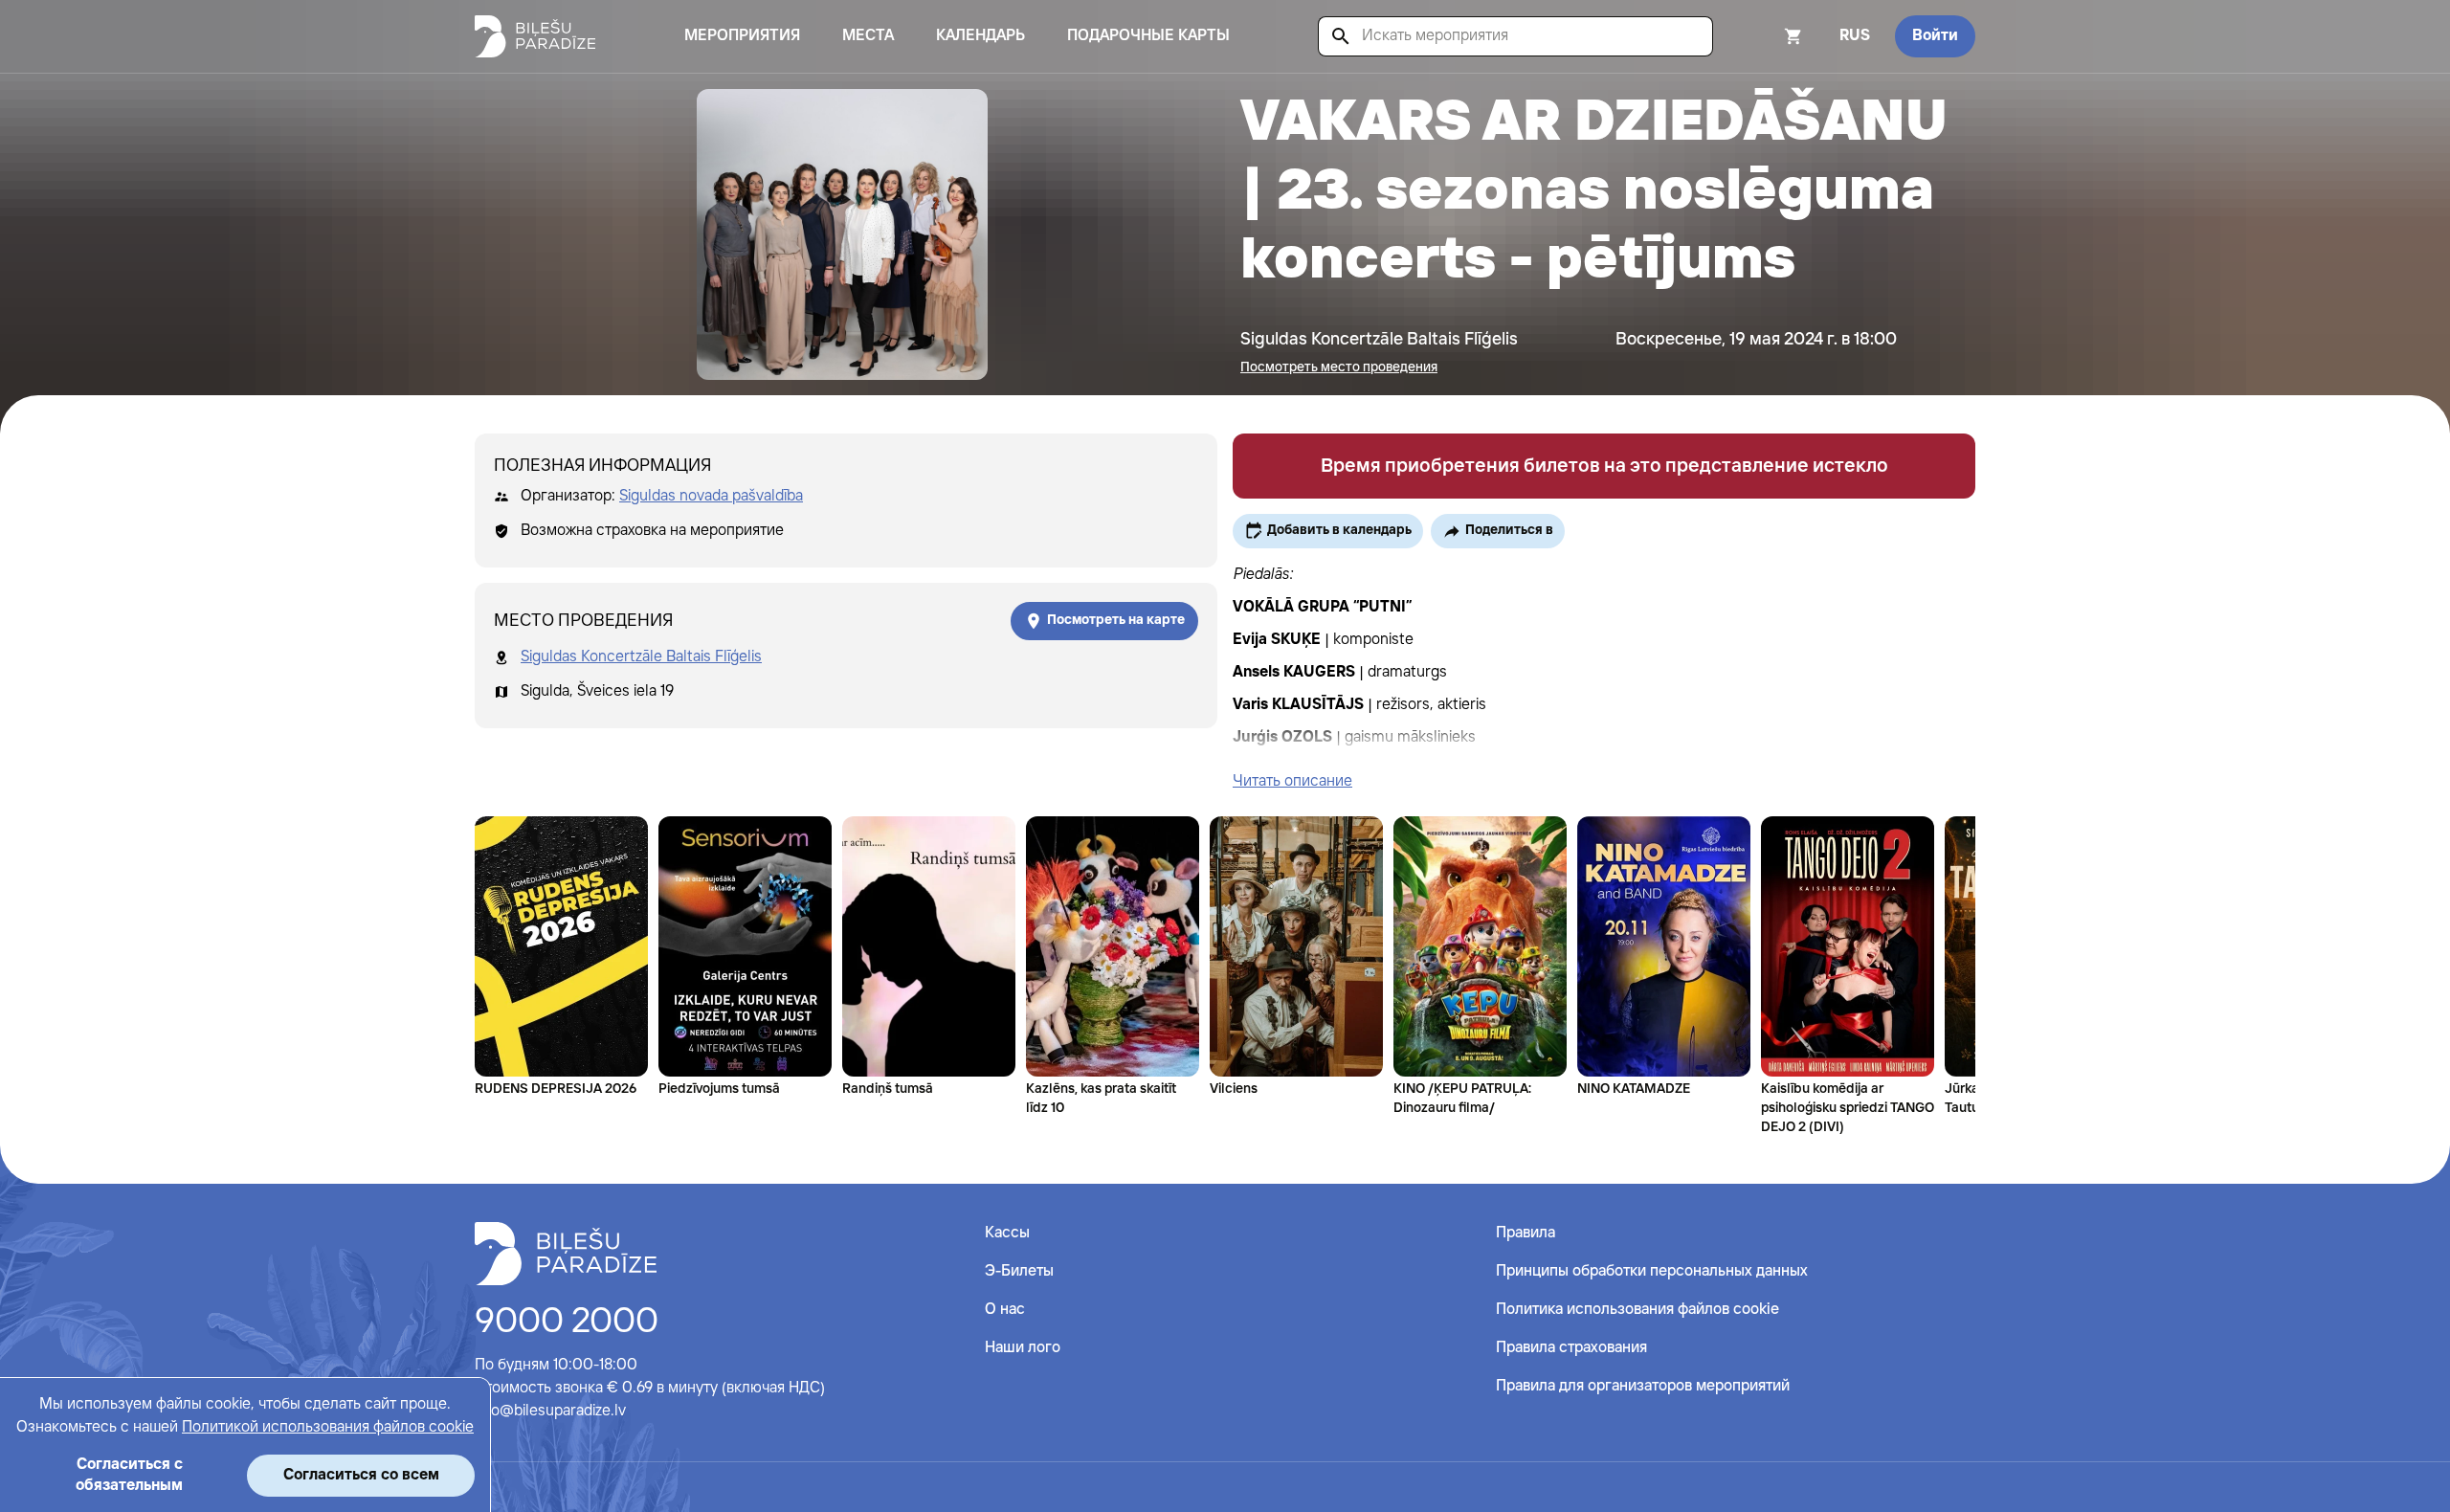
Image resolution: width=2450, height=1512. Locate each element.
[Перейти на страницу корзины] (1768, 36)
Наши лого (1023, 1348)
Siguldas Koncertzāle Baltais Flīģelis (641, 657)
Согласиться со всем (361, 1475)
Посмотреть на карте (1116, 620)
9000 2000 (567, 1323)
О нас (1005, 1310)
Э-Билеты (1019, 1271)
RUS (1855, 36)
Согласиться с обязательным (129, 1475)
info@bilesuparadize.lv (550, 1411)
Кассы (1007, 1233)
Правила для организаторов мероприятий (1643, 1386)
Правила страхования (1571, 1348)
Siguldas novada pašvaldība (711, 496)
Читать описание (1292, 781)
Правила (1526, 1233)
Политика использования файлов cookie (1637, 1310)
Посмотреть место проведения (1339, 367)
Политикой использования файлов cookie (328, 1427)
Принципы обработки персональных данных (1652, 1271)
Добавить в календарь (1339, 530)
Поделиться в (1509, 530)
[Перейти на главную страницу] (535, 36)
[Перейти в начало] (566, 1254)
